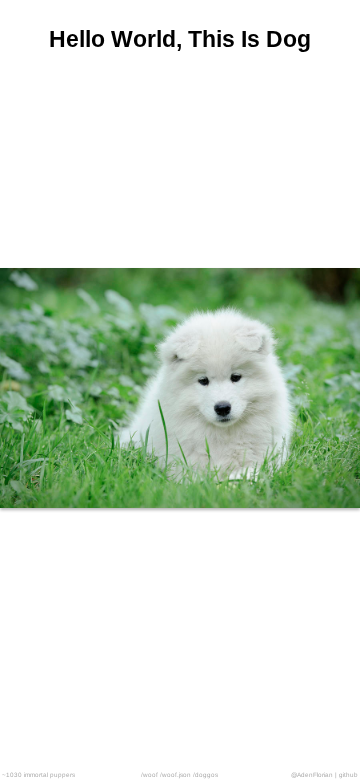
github (348, 774)
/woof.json (175, 774)
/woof (149, 774)
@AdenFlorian (312, 774)
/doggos (205, 774)
